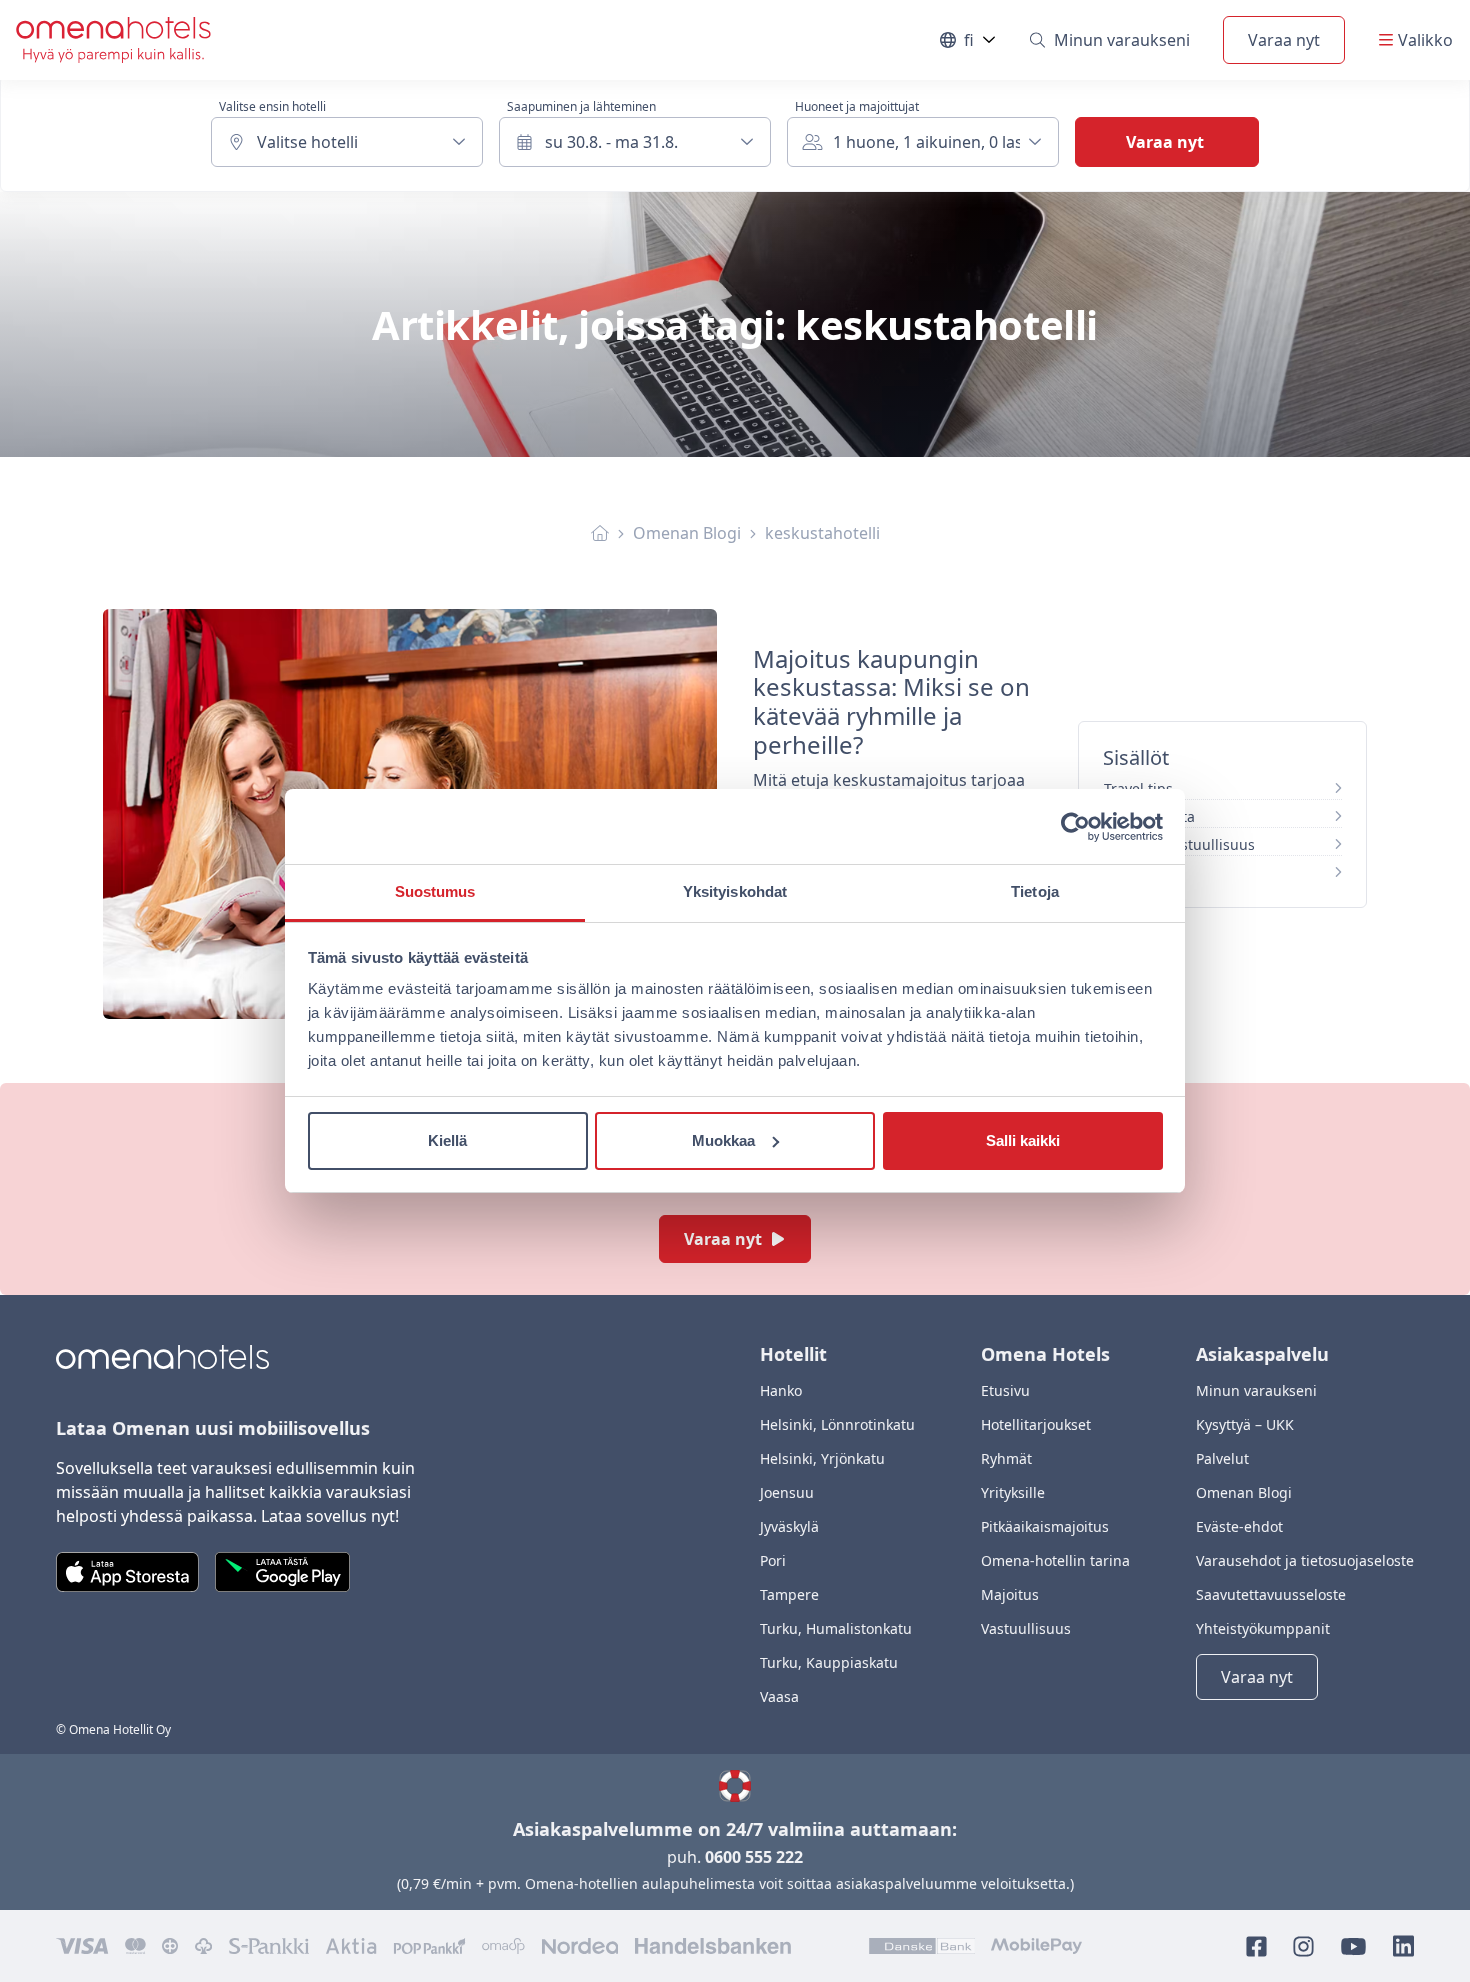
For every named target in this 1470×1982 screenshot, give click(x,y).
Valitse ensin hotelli (272, 107)
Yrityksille (1013, 1492)
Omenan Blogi (687, 533)
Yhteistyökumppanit (1263, 1628)
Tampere (789, 1594)
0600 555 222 (754, 1857)
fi (980, 44)
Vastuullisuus (1026, 1628)
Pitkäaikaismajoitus (1045, 1526)
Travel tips (1138, 788)
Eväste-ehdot (1239, 1526)
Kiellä (447, 1140)
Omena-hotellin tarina (1055, 1560)
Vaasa (779, 1696)
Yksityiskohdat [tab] (735, 891)
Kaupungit (1139, 872)
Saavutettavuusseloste (1271, 1594)
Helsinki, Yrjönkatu (822, 1458)
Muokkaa (723, 1140)
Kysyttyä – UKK (1245, 1424)
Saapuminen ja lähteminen (581, 107)
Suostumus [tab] (435, 891)
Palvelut (1222, 1458)
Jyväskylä (789, 1526)
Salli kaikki (1023, 1140)
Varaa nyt (1284, 40)
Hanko (781, 1390)
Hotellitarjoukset (1036, 1424)
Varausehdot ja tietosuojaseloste (1305, 1560)
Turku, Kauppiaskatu (829, 1662)
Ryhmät (1006, 1458)
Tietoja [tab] (1035, 891)
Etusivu (1005, 1390)
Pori (773, 1560)
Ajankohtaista (1149, 816)
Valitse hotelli (307, 142)
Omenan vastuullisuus (1179, 844)
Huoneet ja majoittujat (857, 107)
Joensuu (787, 1492)
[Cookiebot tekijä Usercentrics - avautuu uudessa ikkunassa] (1075, 827)
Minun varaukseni (1122, 40)
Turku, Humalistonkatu (836, 1628)
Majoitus (1010, 1594)
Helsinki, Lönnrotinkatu (837, 1424)
